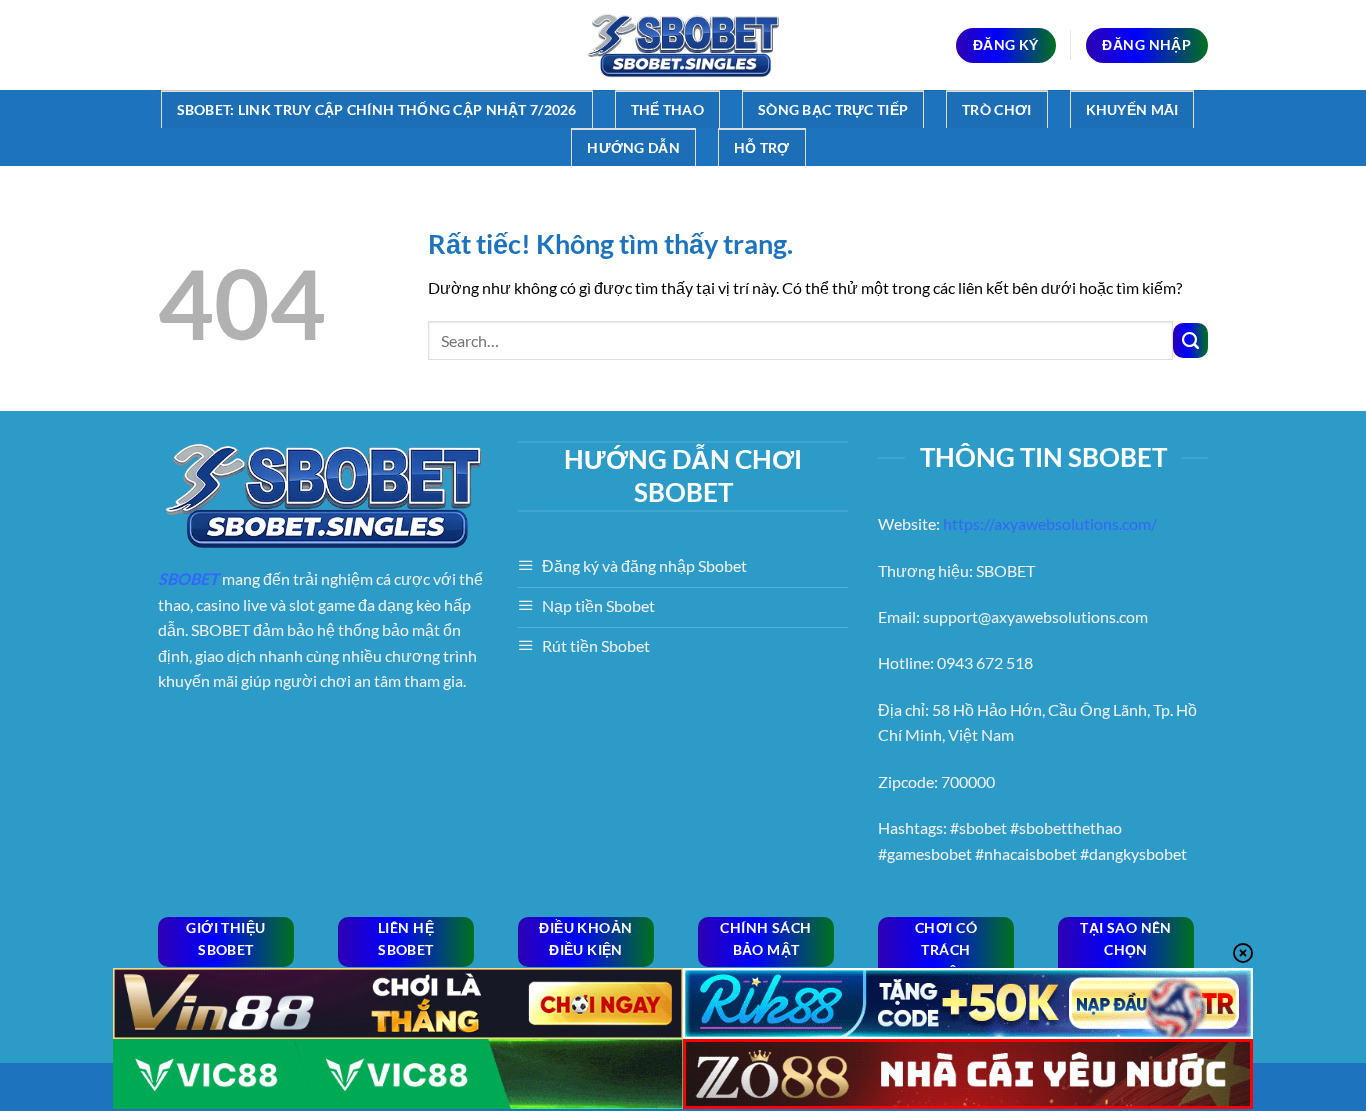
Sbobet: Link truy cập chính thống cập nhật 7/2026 (377, 109)
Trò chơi (996, 109)
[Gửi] (1190, 340)
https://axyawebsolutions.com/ (1050, 523)
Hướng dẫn (633, 147)
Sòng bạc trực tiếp (833, 109)
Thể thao (667, 109)
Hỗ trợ (762, 147)
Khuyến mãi (1132, 109)
